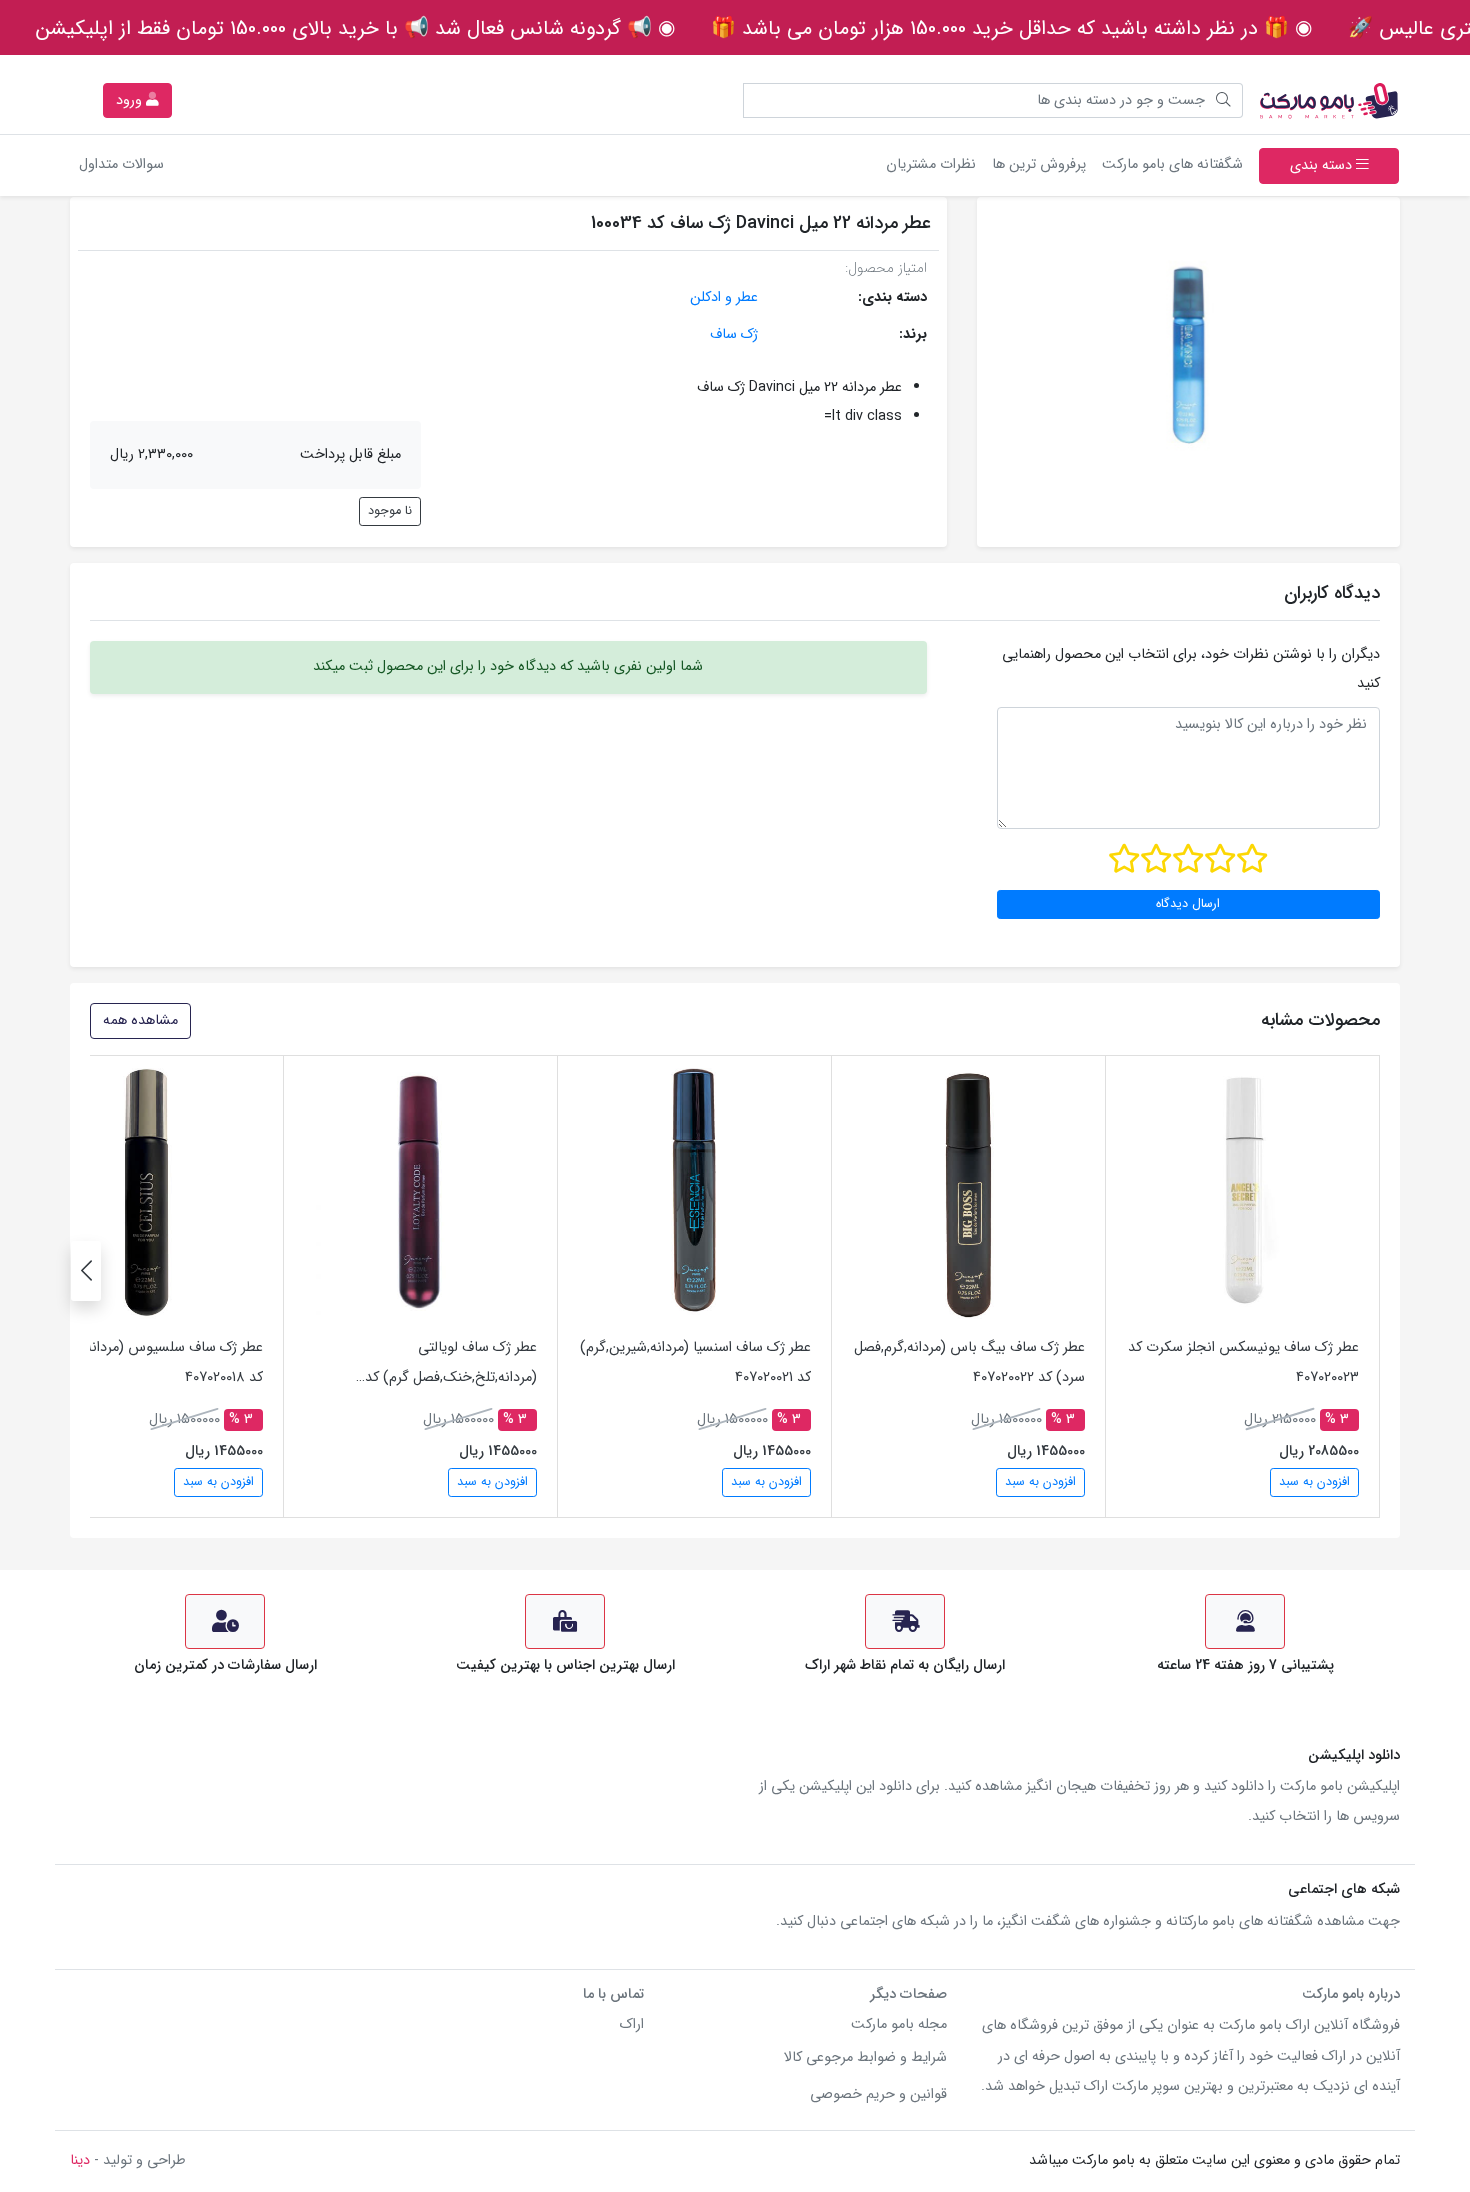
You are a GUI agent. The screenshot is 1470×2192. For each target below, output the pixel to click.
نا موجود (390, 511)
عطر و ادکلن (724, 297)
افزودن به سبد (1314, 1482)
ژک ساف (734, 334)
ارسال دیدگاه (1188, 904)
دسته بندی (1323, 165)
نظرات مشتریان (931, 164)
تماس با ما (613, 1994)
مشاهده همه (140, 1020)
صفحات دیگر (908, 1994)
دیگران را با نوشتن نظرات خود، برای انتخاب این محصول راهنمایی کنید (1191, 669)
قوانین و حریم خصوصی (878, 2094)
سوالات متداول (121, 164)
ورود (131, 100)
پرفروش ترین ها (1039, 164)
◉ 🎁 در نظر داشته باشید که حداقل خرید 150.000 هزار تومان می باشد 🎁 (1011, 28)
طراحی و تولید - (128, 2160)
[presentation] (86, 1271)
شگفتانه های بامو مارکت (1168, 164)
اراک (632, 2024)
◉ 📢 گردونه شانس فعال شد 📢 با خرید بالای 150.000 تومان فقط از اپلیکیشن (355, 28)
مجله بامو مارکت (899, 2024)
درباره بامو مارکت (1351, 1994)
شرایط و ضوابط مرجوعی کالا (865, 2057)
